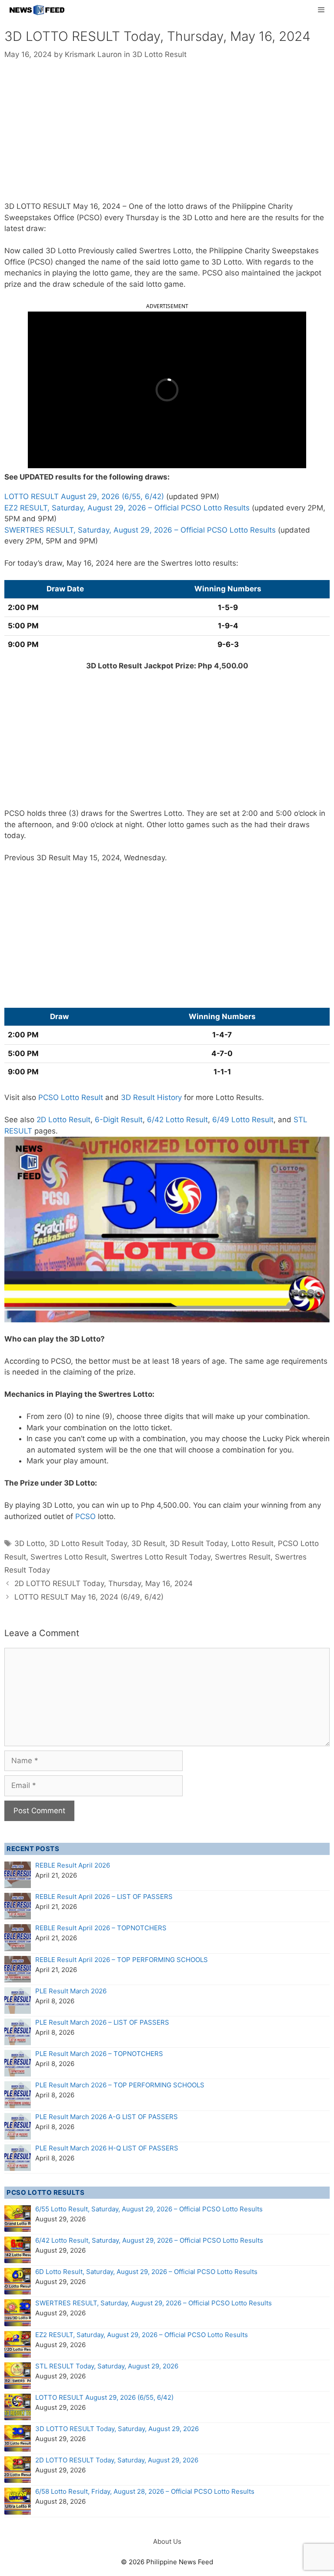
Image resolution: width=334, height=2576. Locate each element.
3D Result (148, 1543)
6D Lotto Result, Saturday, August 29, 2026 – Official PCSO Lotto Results (146, 2272)
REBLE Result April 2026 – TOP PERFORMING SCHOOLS (122, 1960)
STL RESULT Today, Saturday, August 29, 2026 (107, 2366)
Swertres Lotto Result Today (161, 1557)
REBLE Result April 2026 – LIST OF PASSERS (104, 1897)
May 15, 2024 (96, 858)
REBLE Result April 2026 (73, 1865)
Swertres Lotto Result (68, 1557)
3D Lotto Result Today (88, 1543)
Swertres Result (243, 1557)
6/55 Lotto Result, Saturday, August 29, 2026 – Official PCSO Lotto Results (149, 2209)
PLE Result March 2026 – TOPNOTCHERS (99, 2054)
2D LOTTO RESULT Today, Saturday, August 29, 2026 (117, 2460)
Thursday (142, 218)
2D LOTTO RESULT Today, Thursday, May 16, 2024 (104, 1583)
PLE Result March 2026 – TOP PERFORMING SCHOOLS (120, 2085)
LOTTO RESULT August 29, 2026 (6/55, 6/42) (84, 496)
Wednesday (144, 858)
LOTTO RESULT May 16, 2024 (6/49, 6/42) (89, 1597)
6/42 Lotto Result (177, 1120)
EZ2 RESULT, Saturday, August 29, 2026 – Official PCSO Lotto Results (127, 508)
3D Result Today (198, 1543)
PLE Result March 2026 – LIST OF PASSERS (102, 2022)
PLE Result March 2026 (71, 1991)
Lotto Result (252, 1543)
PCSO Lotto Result (71, 1097)
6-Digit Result (119, 1120)
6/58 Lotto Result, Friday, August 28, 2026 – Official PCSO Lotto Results (145, 2491)
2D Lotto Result (63, 1120)
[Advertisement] (167, 137)
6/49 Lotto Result (243, 1120)
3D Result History (151, 1097)
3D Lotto (30, 1543)
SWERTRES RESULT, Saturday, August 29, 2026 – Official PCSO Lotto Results (140, 530)
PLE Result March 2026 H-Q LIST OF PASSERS (107, 2148)
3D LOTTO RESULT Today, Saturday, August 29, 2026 (117, 2429)
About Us (167, 2541)
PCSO (85, 1516)
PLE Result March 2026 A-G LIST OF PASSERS (107, 2117)
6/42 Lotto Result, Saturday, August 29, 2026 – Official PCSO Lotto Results (149, 2240)
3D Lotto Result (159, 54)
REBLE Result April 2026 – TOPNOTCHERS (101, 1928)
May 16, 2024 (97, 206)
